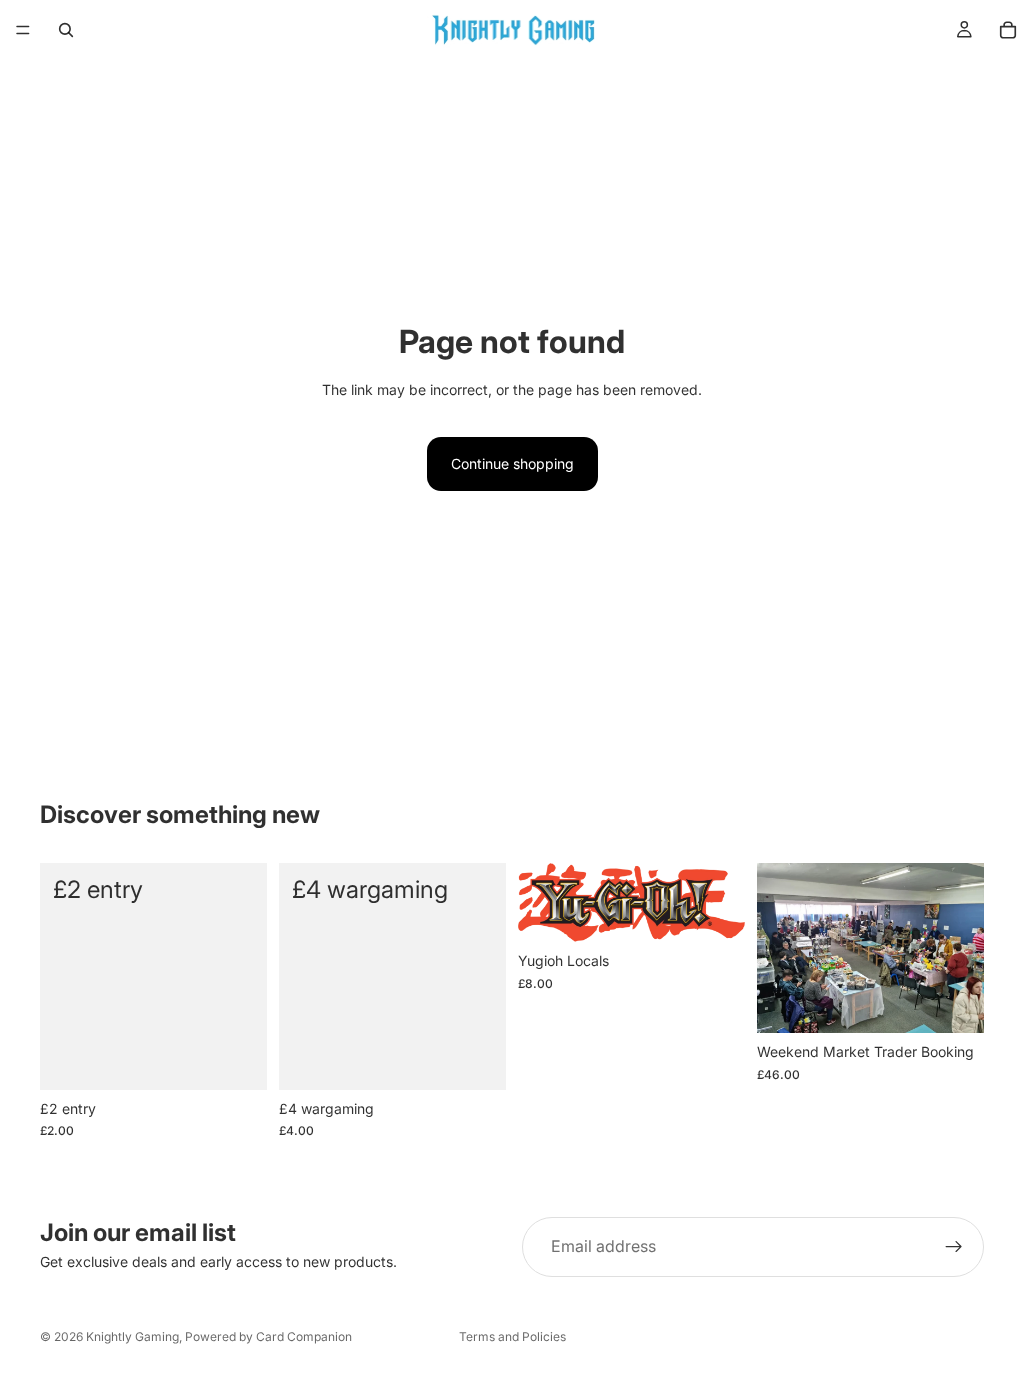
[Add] (236, 1059)
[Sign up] (954, 1247)
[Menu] (23, 30)
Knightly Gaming (132, 1336)
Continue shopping (512, 463)
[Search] (66, 30)
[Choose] (953, 1002)
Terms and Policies (512, 1336)
